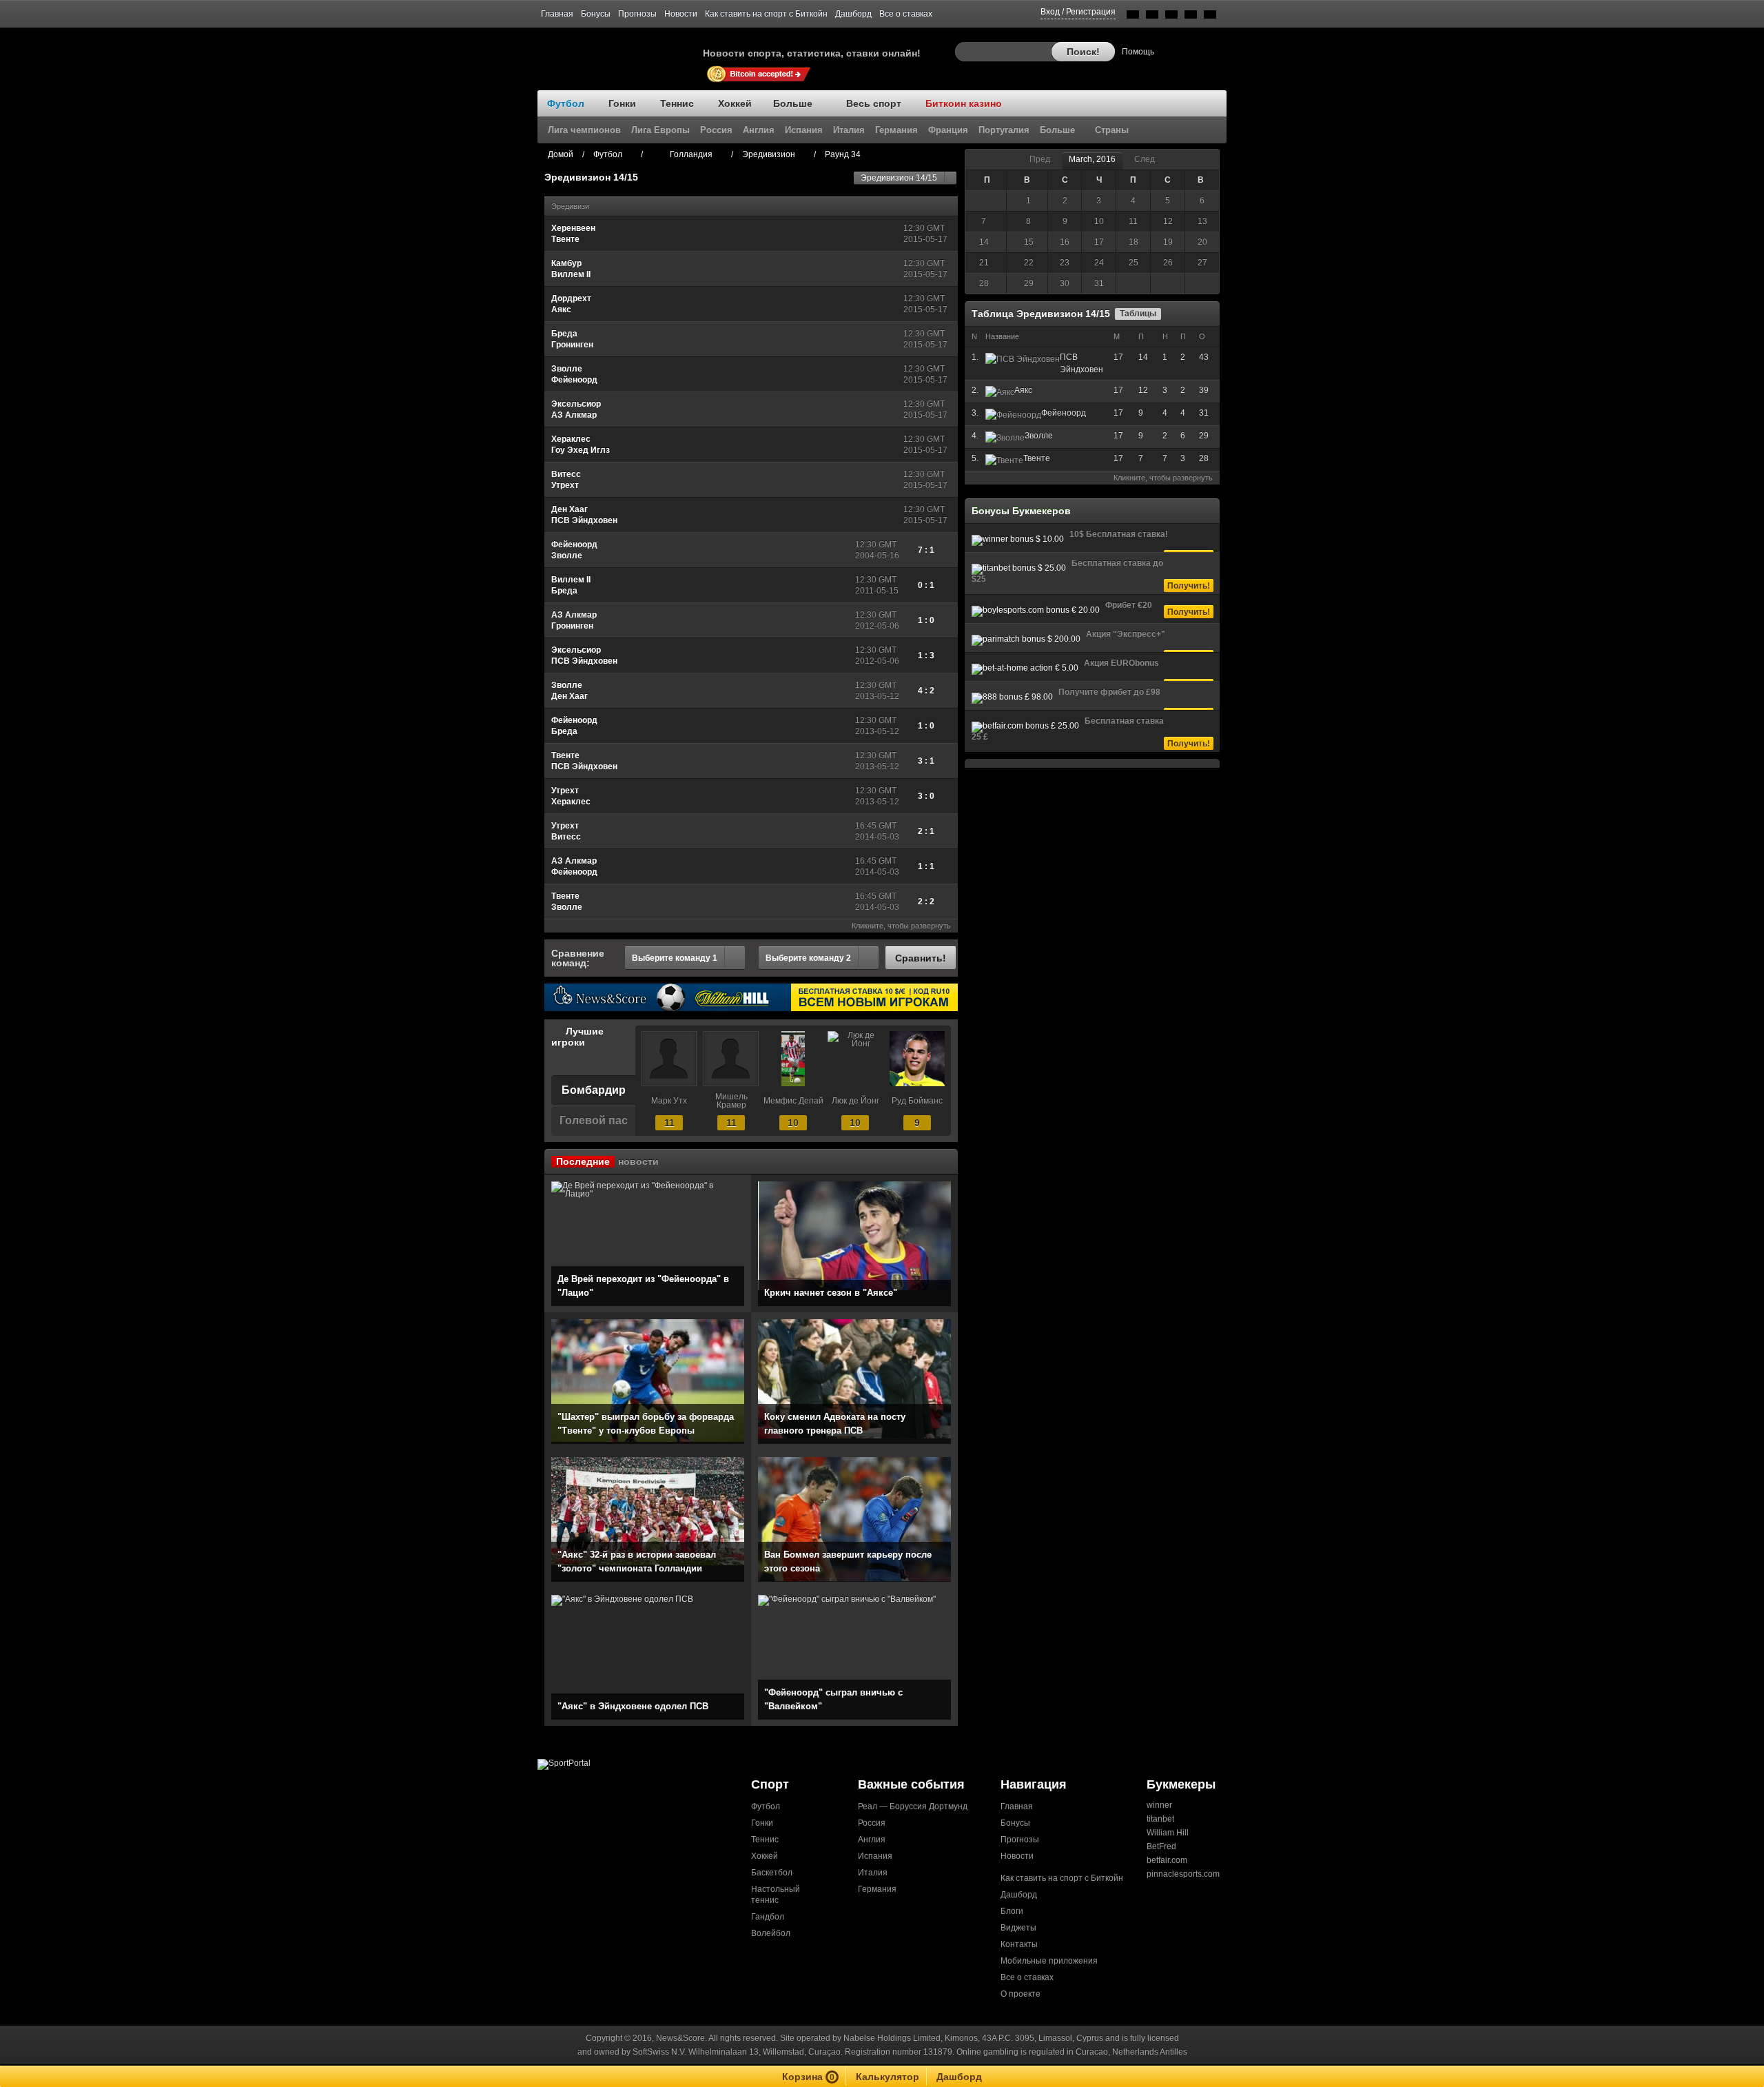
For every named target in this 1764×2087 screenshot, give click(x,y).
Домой (561, 154)
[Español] (1171, 17)
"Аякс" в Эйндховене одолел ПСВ (633, 1706)
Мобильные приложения (1049, 1961)
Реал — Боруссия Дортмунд (913, 1806)
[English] (1133, 17)
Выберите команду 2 (808, 958)
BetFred (1161, 1846)
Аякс (1023, 390)
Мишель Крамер (731, 1101)
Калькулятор (888, 2077)
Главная (557, 14)
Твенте (1037, 458)
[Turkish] (1210, 17)
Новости (681, 14)
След (1145, 159)
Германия (877, 1889)
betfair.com (1167, 1860)
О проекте (1021, 1994)
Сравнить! (921, 958)
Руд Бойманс (917, 1101)
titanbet (1160, 1819)
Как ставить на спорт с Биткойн (766, 14)
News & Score (620, 49)
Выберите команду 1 (675, 958)
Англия (872, 1840)
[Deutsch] (1191, 17)
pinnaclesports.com (1183, 1874)
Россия (872, 1823)
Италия (873, 1873)
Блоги (1012, 1911)
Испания (875, 1856)
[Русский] (1152, 17)
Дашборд (853, 14)
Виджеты (1018, 1928)
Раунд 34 (843, 154)
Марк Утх (669, 1101)
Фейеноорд (1064, 413)
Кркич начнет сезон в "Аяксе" (831, 1293)
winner (1159, 1805)
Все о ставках (906, 14)
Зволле (1039, 436)
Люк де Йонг (855, 1101)
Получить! (1189, 586)
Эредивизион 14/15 (899, 178)
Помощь (1138, 52)
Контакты (1019, 1944)
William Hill (1168, 1833)
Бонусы (596, 14)
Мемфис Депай (793, 1101)
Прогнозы (637, 14)
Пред (1040, 159)
